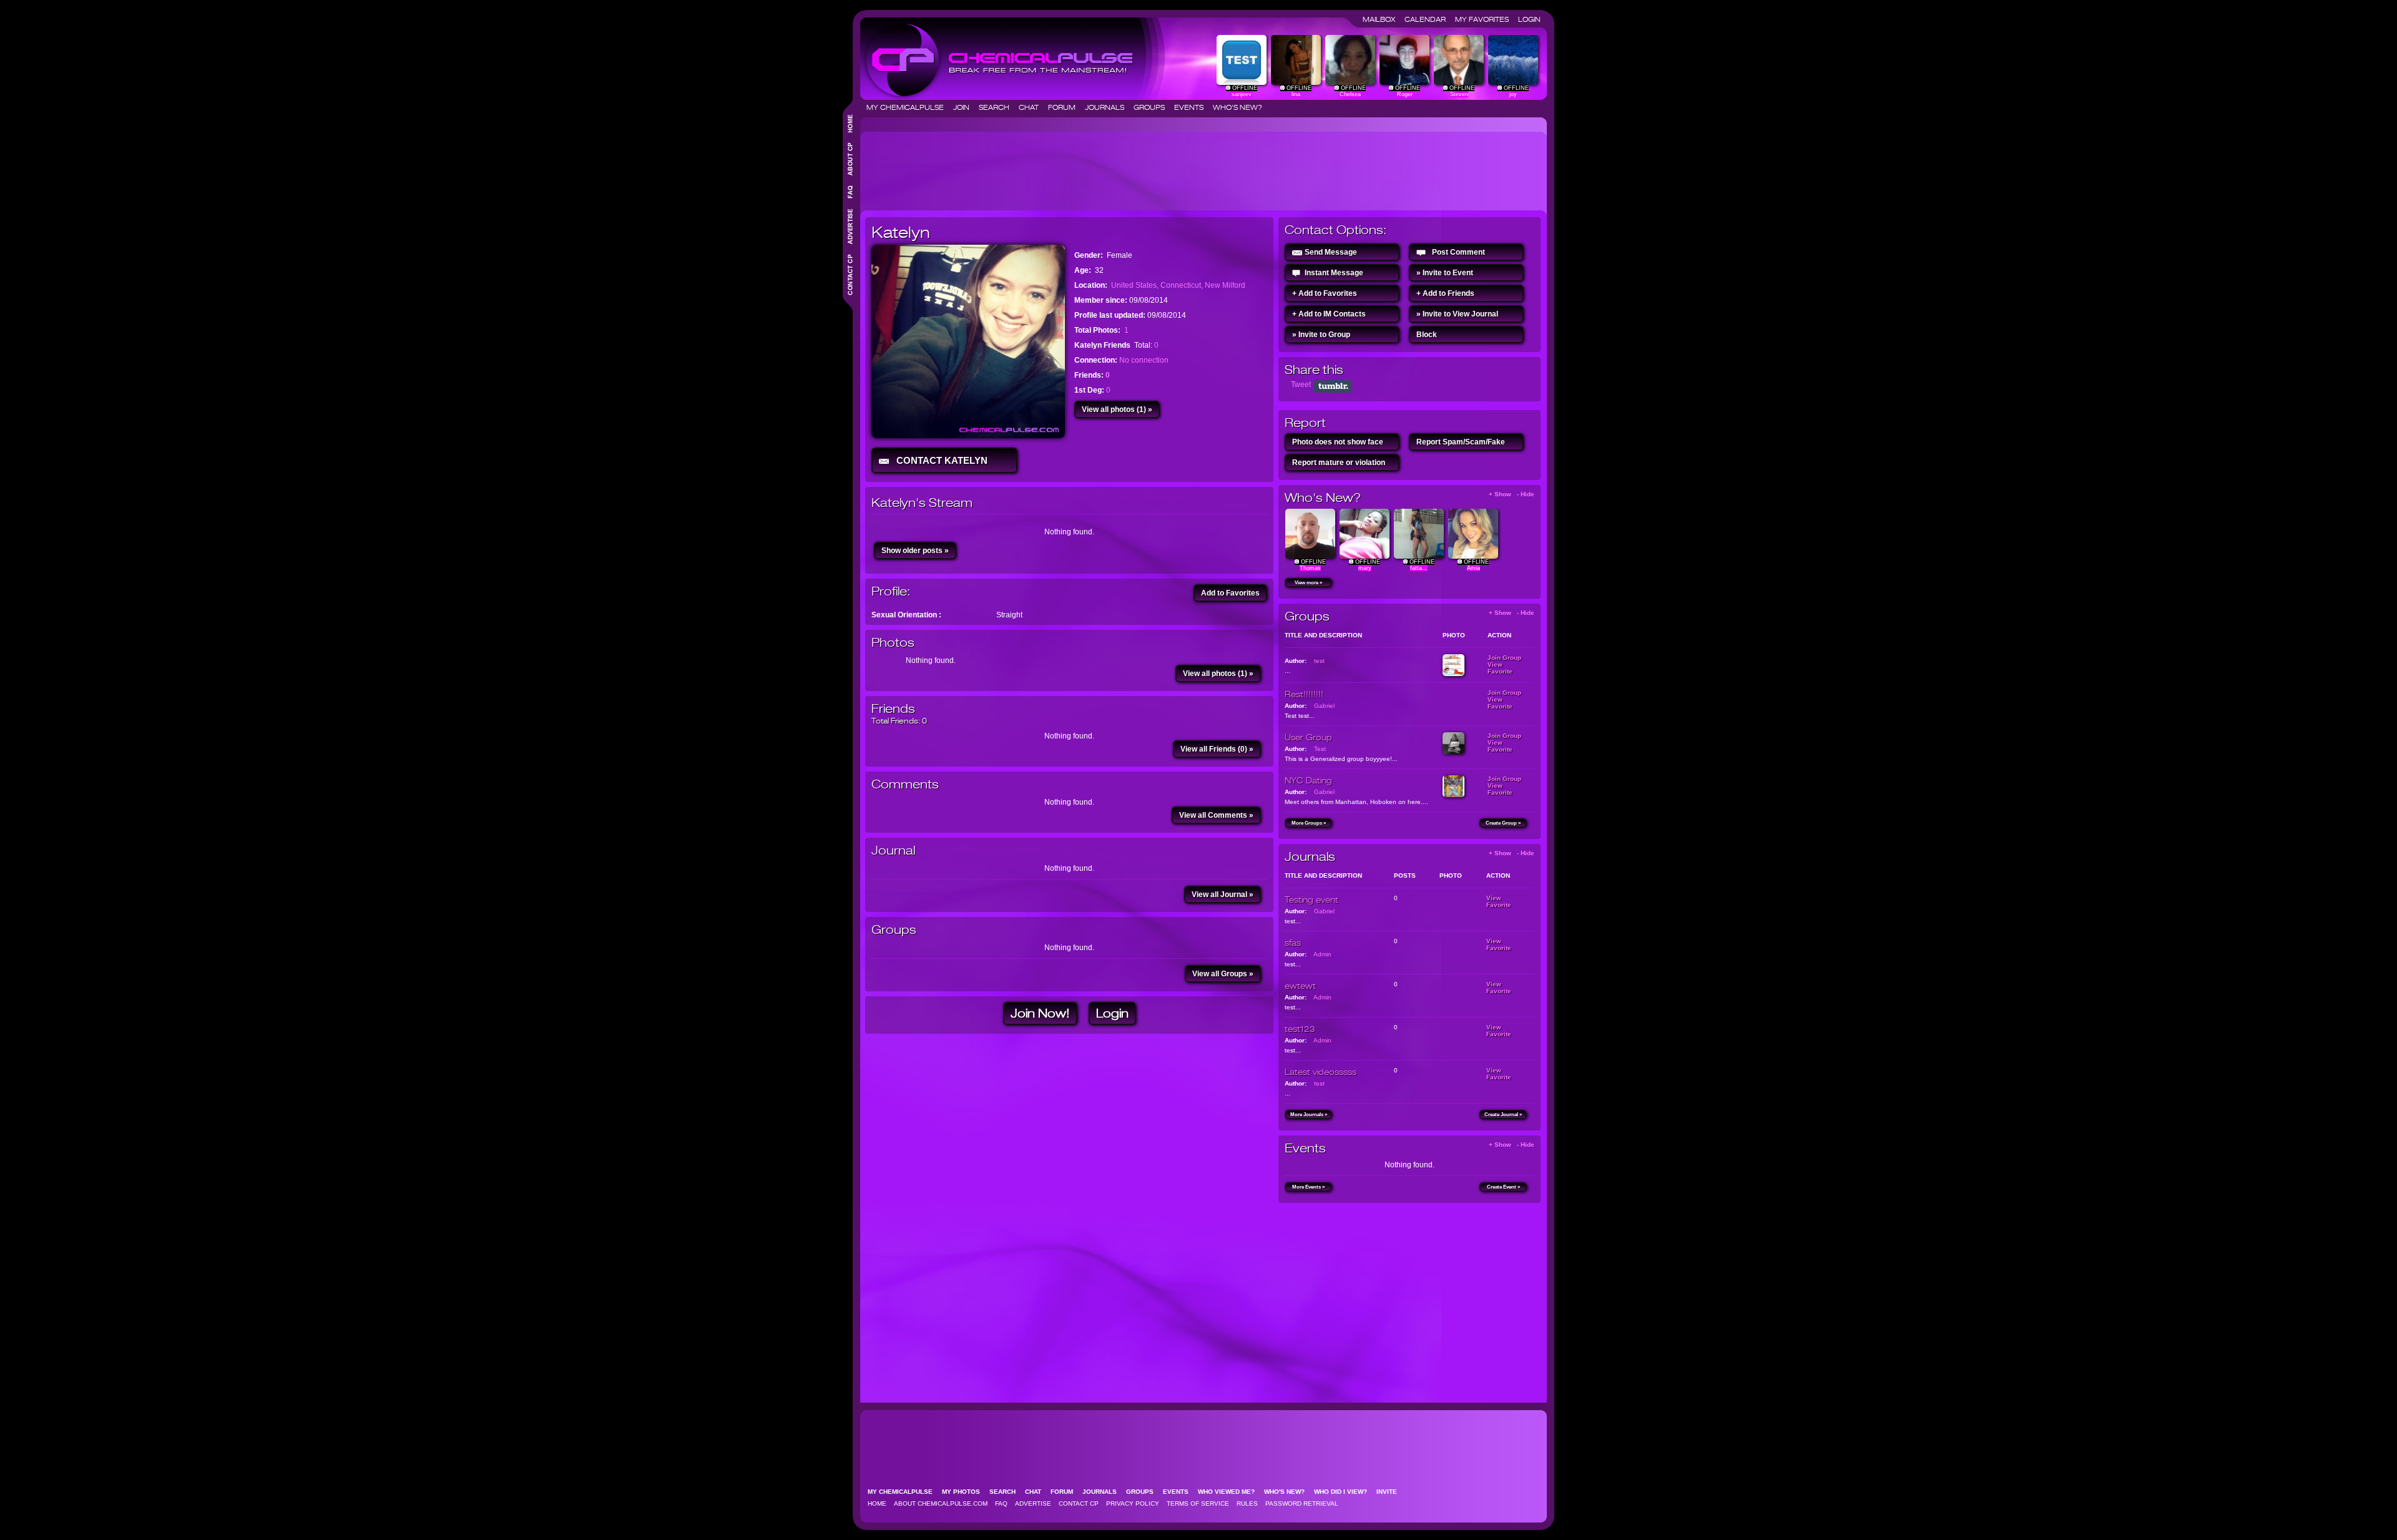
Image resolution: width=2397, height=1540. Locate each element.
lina (1296, 94)
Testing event (1311, 900)
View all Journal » (1223, 895)
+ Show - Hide (1512, 494)
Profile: (891, 591)
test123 (1300, 1029)
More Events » (1308, 1187)
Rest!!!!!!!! (1304, 694)
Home (877, 1503)
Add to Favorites (1230, 593)
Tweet (1301, 385)
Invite (1390, 1492)
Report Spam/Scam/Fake (1461, 442)
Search (998, 107)
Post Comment (1458, 252)
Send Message (1331, 252)
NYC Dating (1308, 780)
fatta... (1419, 568)
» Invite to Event (1445, 273)
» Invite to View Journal (1457, 314)
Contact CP (1079, 1503)
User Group (1308, 737)
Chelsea (1350, 94)
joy (1513, 94)
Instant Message (1334, 273)
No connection (1144, 360)
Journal (893, 851)
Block (1427, 335)
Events (1193, 107)
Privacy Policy (1133, 1503)
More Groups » (1309, 823)
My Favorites (1486, 19)
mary (1365, 568)
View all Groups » (1223, 974)
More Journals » (1309, 1115)
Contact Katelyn (939, 460)
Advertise (1033, 1503)
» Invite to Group (1321, 335)
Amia (1473, 568)
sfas (1293, 943)
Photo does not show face (1338, 442)
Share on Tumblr (1333, 386)
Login (1529, 19)
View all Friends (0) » (1217, 749)
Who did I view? (1344, 1492)
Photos (893, 643)
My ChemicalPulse (909, 107)
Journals (1108, 107)
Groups (1153, 107)
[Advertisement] (1092, 166)
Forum (1066, 107)
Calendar (1429, 19)
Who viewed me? (1230, 1492)
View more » (1308, 583)
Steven (1459, 94)
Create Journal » (1503, 1115)
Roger (1405, 94)
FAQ (1001, 1503)
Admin (1322, 954)
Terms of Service (1198, 1503)
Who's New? (1238, 107)
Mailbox (1383, 19)
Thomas (1310, 568)
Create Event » (1503, 1187)
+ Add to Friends (1445, 293)
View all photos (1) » (1117, 410)
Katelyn (901, 232)
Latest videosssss (1321, 1072)
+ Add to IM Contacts (1329, 314)
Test (1320, 749)
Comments (905, 784)
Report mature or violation (1339, 463)
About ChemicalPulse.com (941, 1503)
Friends (893, 709)
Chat (1032, 107)
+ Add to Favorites (1325, 293)
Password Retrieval (1302, 1503)
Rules (1247, 1503)
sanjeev (1242, 94)
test (1319, 661)
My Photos (965, 1492)
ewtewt (1300, 986)
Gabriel (1324, 706)
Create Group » (1503, 823)
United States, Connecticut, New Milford (1178, 285)
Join (965, 107)
